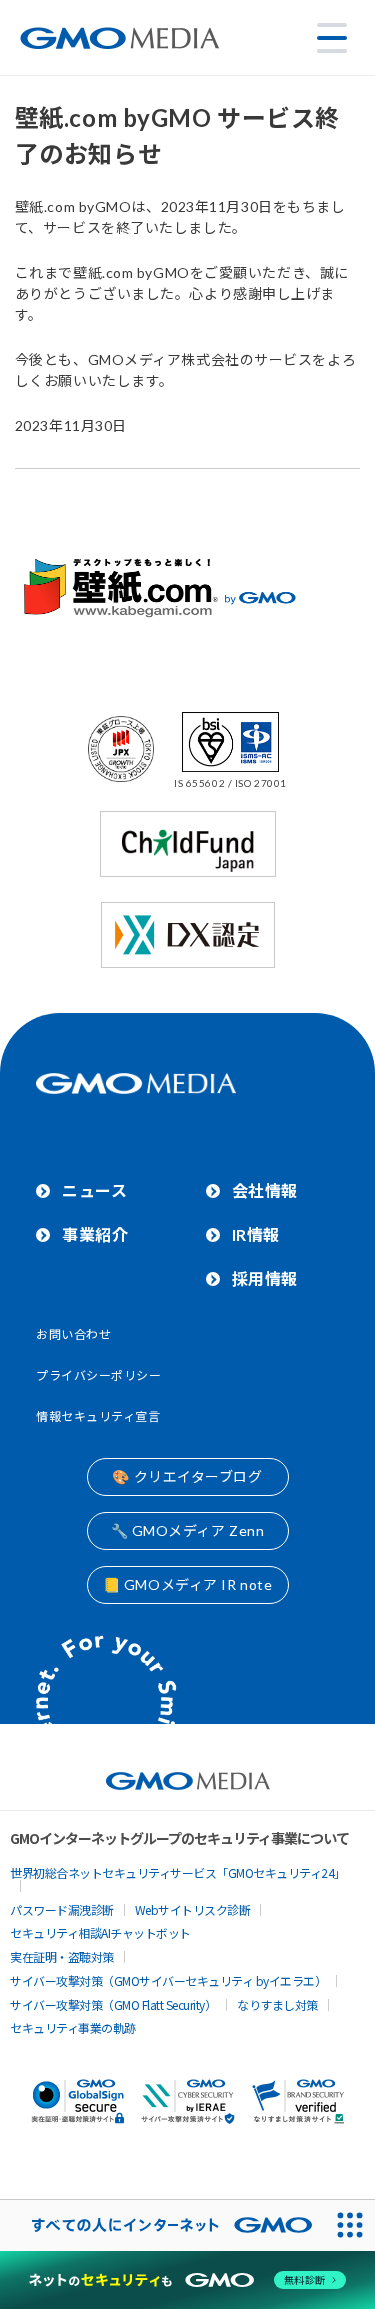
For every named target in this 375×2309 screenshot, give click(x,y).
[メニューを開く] (332, 38)
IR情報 (256, 1234)
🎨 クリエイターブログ (187, 1476)
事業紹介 (95, 1234)
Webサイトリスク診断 (193, 1909)
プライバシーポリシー (99, 1375)
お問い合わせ (73, 1334)
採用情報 (265, 1278)
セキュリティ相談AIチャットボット (100, 1932)
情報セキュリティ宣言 (98, 1416)
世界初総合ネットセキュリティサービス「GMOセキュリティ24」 (178, 1872)
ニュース (94, 1190)
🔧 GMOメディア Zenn (188, 1530)
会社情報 (265, 1190)
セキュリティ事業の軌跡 (73, 2027)
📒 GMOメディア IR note (188, 1584)
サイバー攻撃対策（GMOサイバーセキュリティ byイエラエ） (168, 1980)
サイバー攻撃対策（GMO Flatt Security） (113, 2004)
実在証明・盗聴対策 (62, 1956)
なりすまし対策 (277, 2004)
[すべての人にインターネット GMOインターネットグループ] (162, 2225)
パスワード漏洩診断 (62, 1909)
